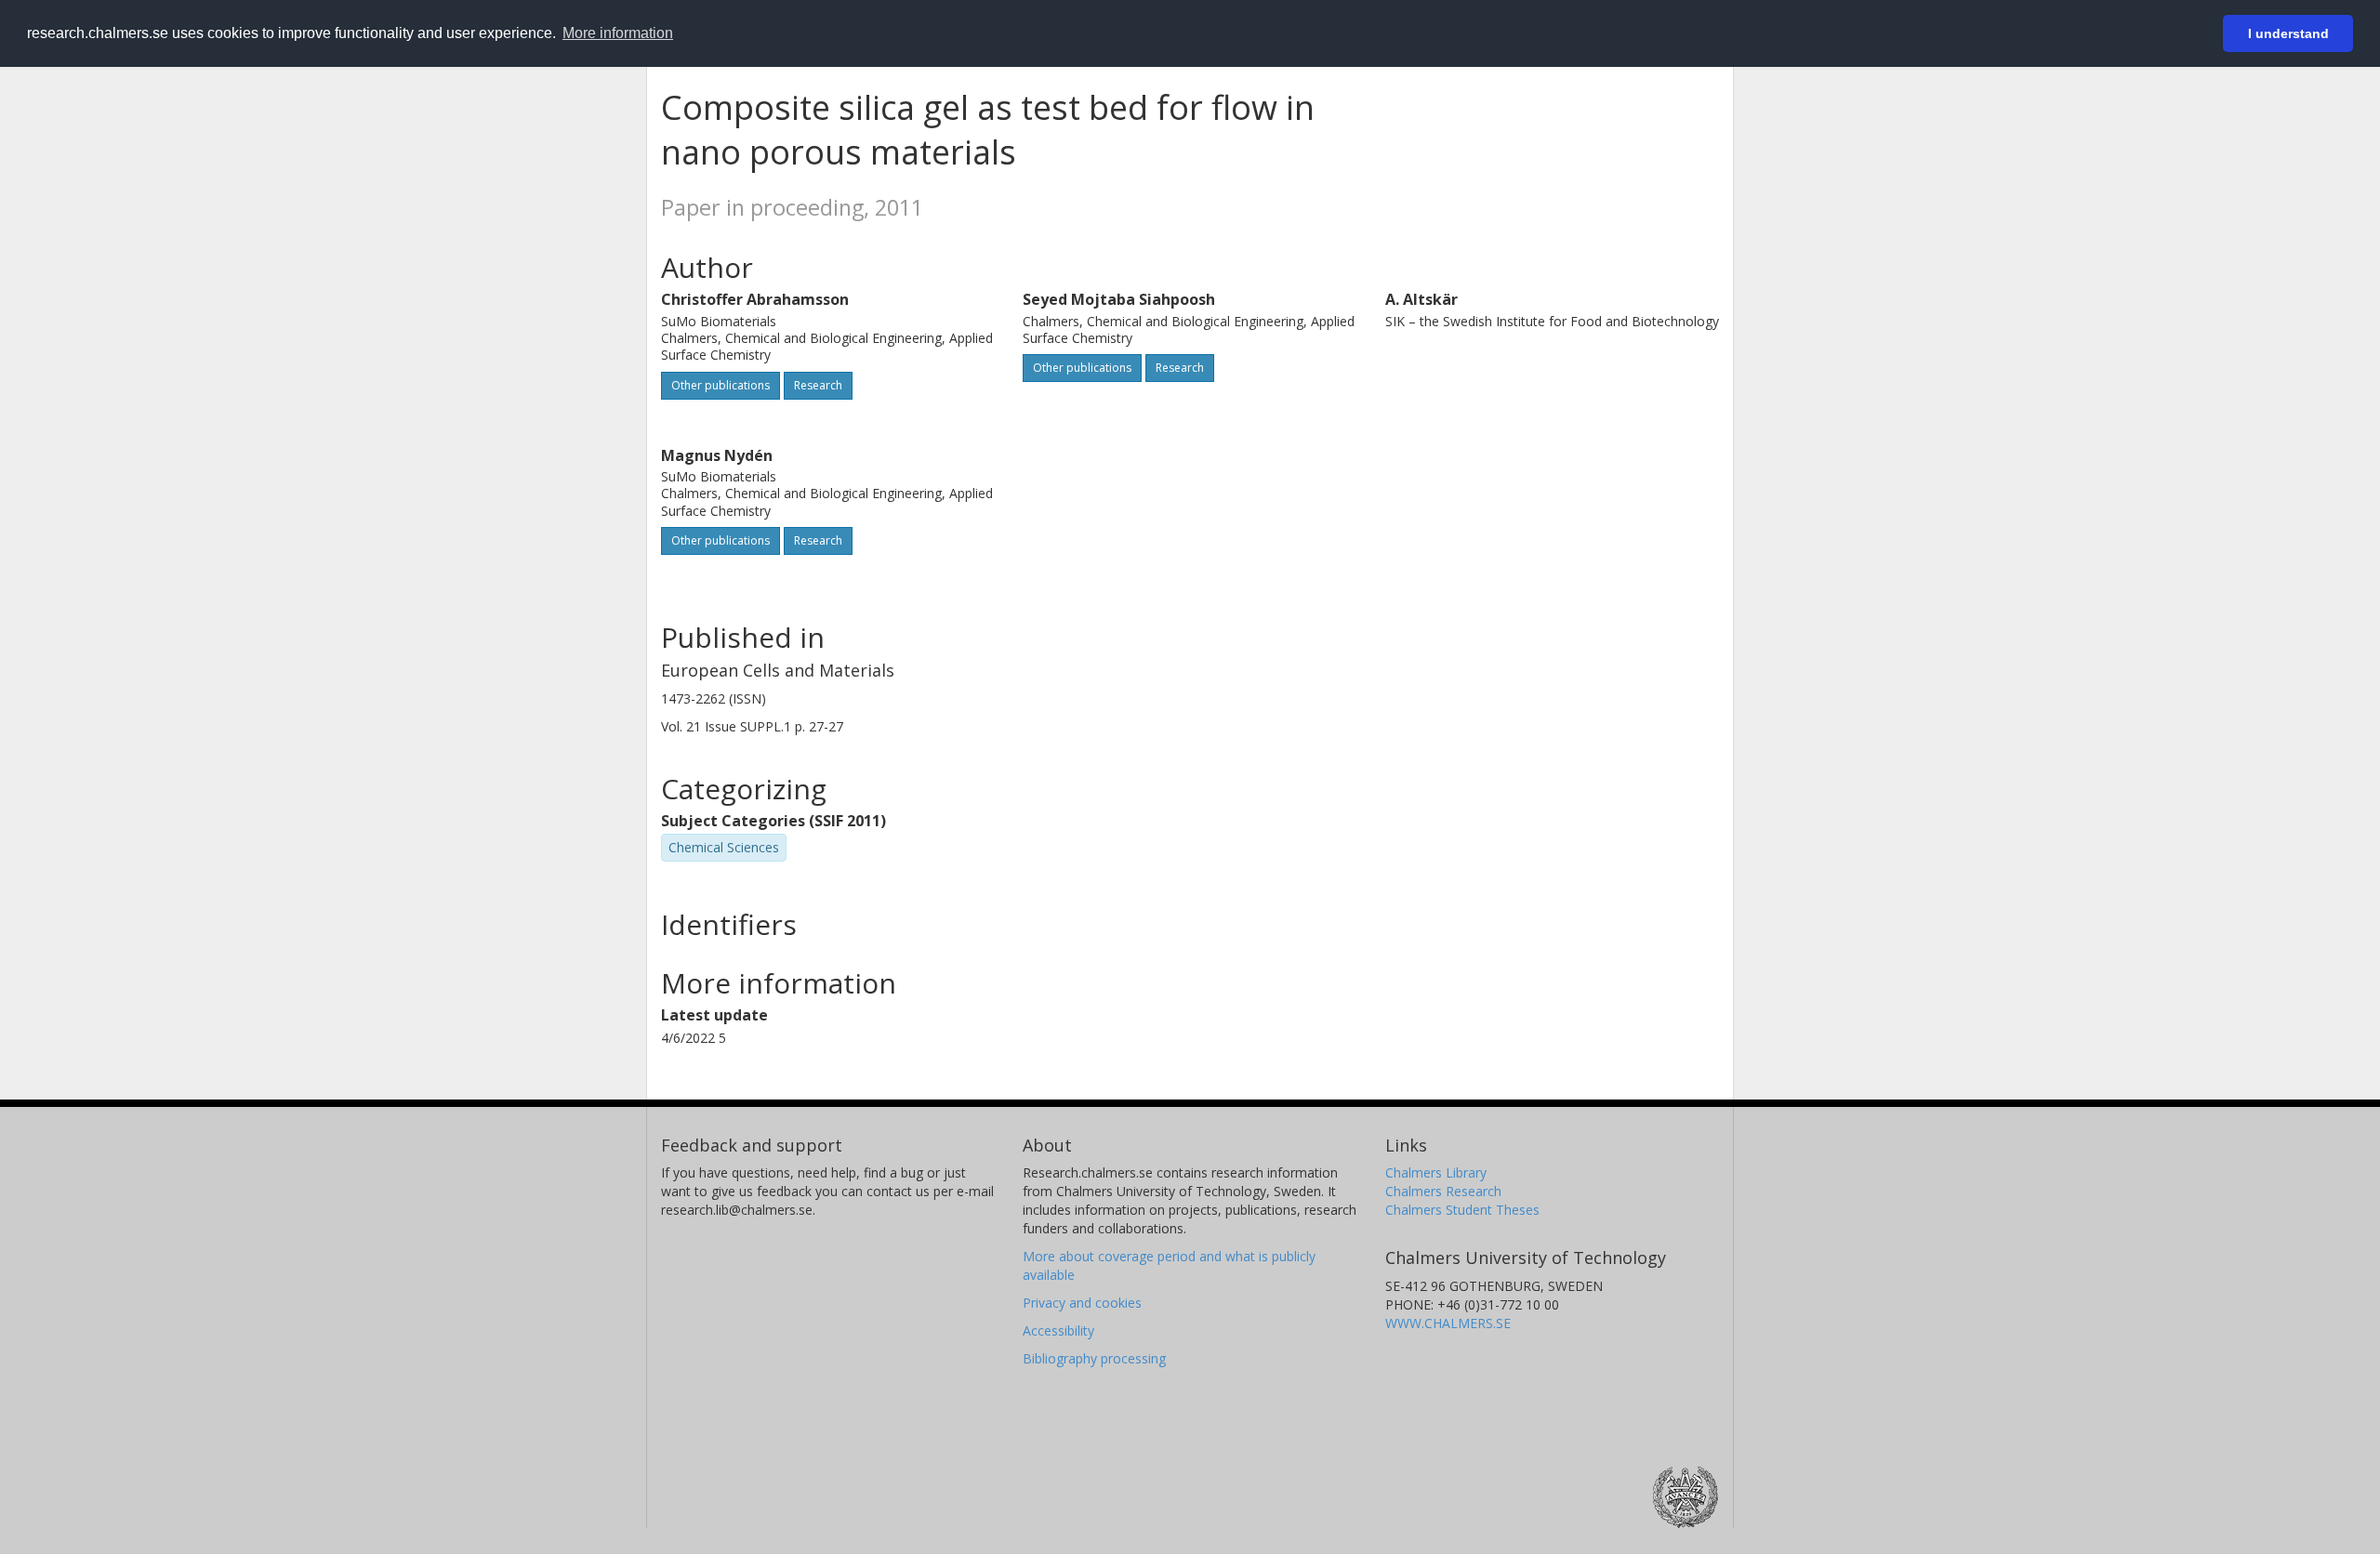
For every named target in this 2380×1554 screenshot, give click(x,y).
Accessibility (1058, 1330)
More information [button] (618, 33)
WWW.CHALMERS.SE (1448, 1323)
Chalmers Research (1443, 1191)
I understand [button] (2288, 33)
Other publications (721, 385)
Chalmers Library (1436, 1172)
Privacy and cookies (1082, 1303)
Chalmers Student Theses (1462, 1210)
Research (818, 385)
